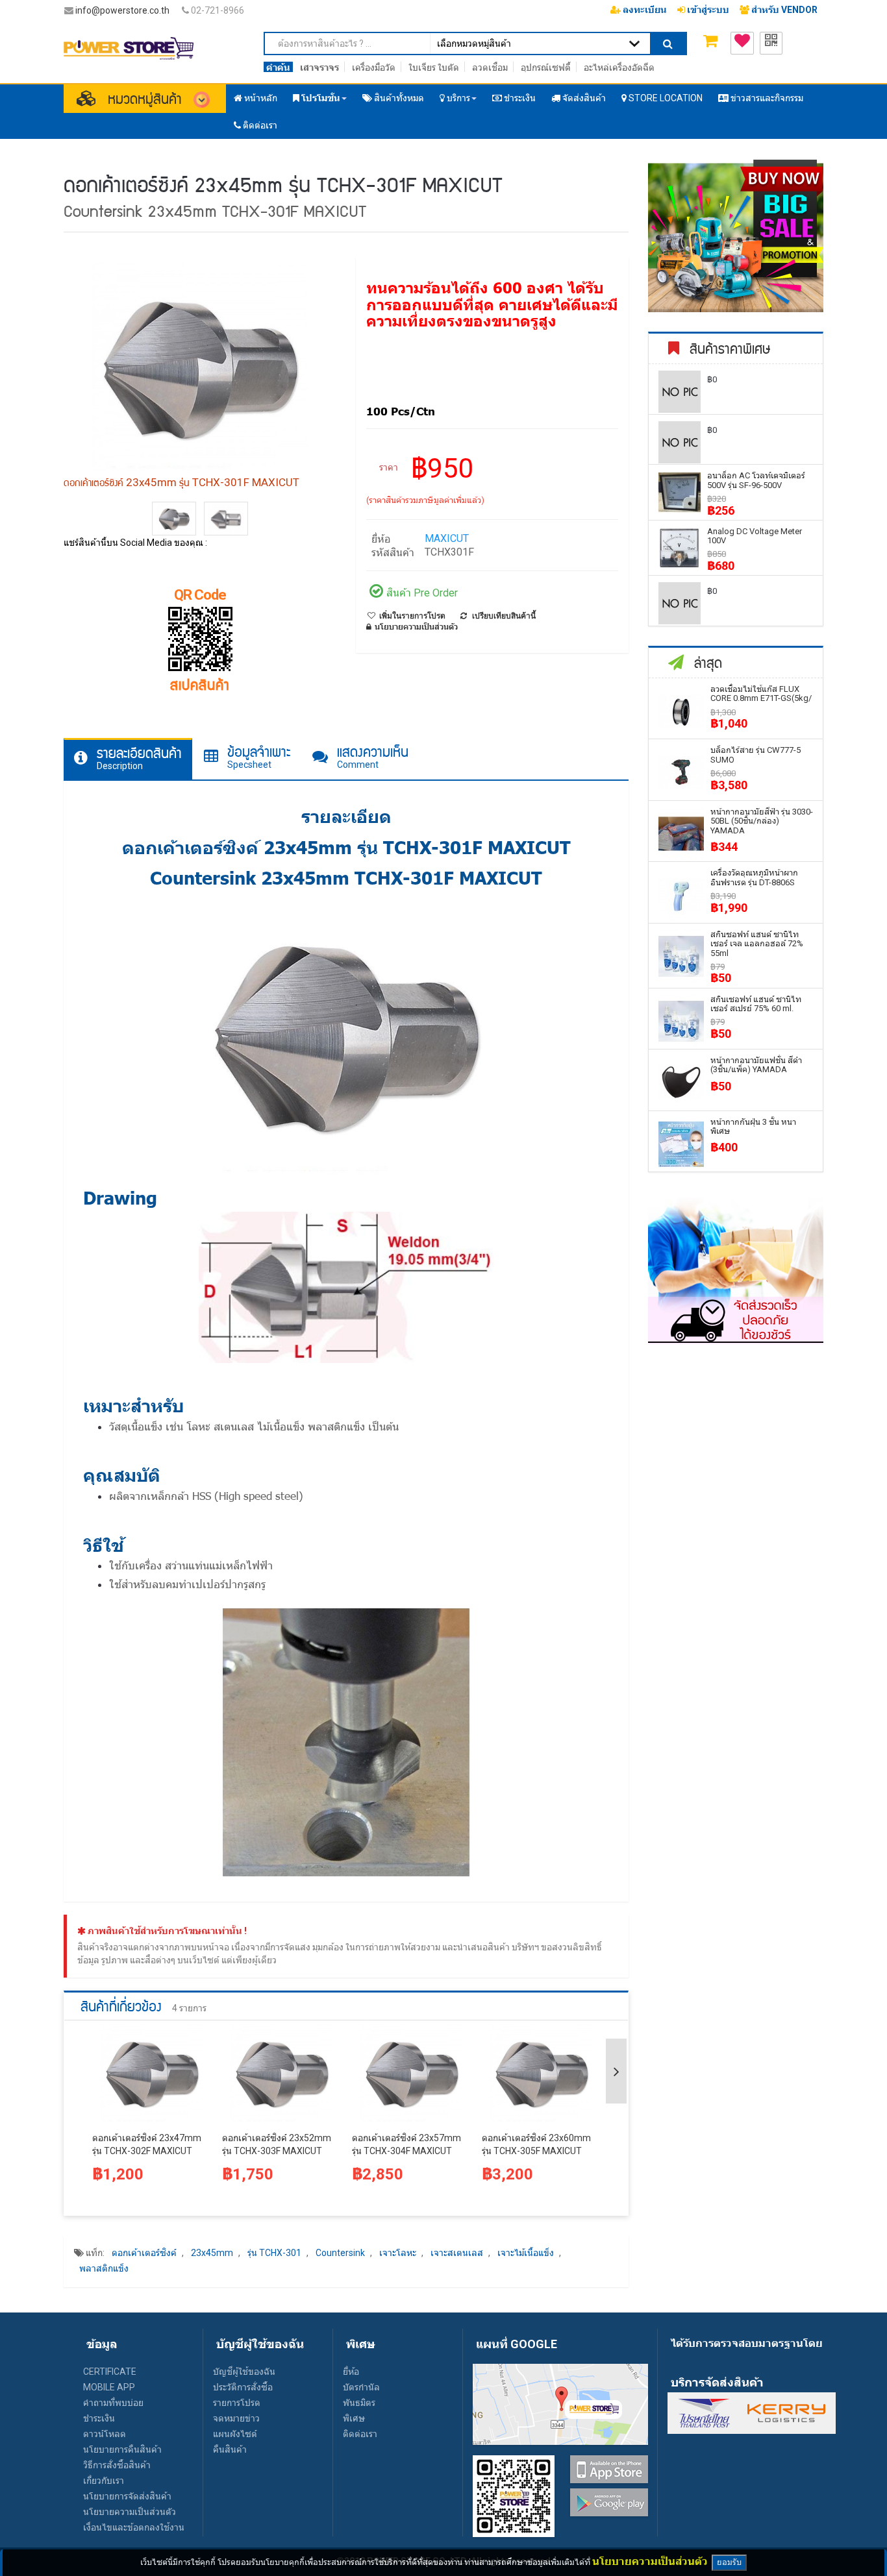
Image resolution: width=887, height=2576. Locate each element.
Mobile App (109, 2387)
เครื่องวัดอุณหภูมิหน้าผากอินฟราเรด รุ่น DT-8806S (754, 877)
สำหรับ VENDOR (783, 10)
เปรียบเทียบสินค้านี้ (504, 616)
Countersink (340, 2253)
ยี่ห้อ (351, 2372)
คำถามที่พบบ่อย (113, 2403)
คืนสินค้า (230, 2449)
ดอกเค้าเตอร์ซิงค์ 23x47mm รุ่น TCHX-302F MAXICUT (147, 2144)
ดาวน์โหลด (105, 2434)
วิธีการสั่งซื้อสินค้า (117, 2465)
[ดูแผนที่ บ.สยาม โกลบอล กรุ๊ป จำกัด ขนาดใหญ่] (560, 2403)
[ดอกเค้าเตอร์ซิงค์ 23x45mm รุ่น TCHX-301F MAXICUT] (174, 519)
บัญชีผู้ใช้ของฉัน (244, 2372)
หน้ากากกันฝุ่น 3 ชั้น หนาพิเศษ (753, 1126)
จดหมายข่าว (236, 2418)
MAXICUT (447, 538)
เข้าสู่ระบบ (707, 10)
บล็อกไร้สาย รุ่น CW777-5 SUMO (756, 754)
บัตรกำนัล (361, 2387)
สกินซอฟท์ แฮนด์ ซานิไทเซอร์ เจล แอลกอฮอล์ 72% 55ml (757, 944)
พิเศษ (354, 2418)
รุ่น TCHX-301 (274, 2253)
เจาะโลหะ (398, 2253)
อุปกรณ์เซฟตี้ (546, 67)
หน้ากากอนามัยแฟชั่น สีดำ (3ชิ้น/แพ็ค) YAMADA (756, 1065)
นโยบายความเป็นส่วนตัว (130, 2512)
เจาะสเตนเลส (457, 2253)
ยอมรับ (729, 2562)
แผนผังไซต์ (235, 2434)
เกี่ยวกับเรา (104, 2481)
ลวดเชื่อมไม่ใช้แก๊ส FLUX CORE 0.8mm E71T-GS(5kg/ (761, 693)
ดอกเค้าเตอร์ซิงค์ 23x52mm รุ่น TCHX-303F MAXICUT (277, 2144)
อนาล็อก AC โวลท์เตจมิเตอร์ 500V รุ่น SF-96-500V (756, 480)
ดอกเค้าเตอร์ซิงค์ (144, 2253)
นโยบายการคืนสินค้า (122, 2449)
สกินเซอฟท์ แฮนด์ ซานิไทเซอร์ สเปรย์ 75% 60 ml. (756, 1004)
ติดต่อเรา (360, 2434)
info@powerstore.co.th (122, 10)
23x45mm (212, 2253)
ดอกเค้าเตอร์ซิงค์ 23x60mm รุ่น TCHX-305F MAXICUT (536, 2144)
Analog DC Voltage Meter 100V (755, 536)
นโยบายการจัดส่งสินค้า (127, 2496)
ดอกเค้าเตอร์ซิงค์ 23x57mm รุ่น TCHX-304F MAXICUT (406, 2144)
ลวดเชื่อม (490, 67)
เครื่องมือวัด (374, 67)
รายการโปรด (237, 2403)
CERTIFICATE (110, 2372)
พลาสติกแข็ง (104, 2268)
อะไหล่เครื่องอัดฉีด (619, 67)
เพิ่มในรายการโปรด (412, 616)
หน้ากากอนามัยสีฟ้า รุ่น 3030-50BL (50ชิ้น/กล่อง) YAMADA (762, 821)
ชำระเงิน (99, 2418)
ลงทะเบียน (644, 10)
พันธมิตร (359, 2403)
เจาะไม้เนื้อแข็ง (526, 2253)
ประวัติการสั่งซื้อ (243, 2387)
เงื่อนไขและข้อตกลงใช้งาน (134, 2527)
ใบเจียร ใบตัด (434, 67)
